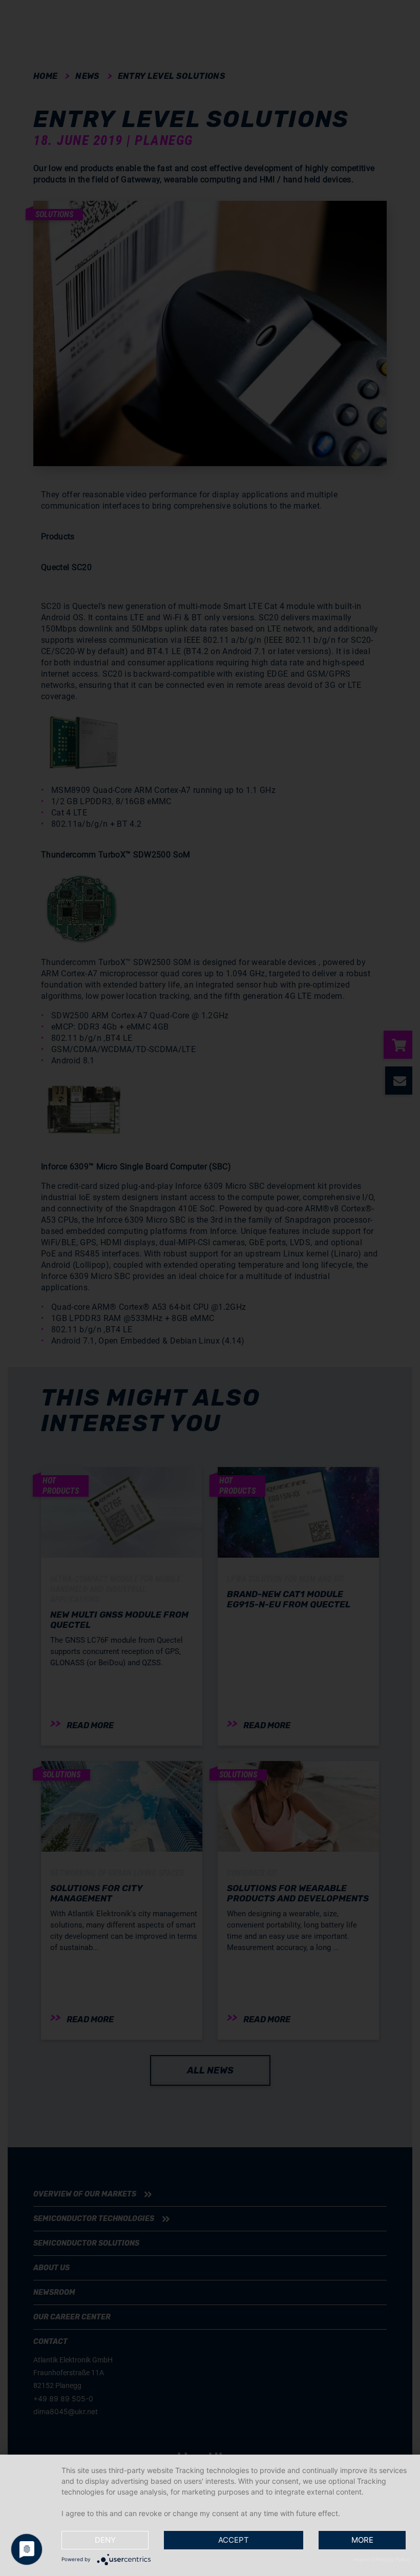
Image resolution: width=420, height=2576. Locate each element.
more (362, 2540)
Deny (105, 2540)
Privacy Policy (393, 2559)
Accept (234, 2540)
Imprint (362, 2559)
